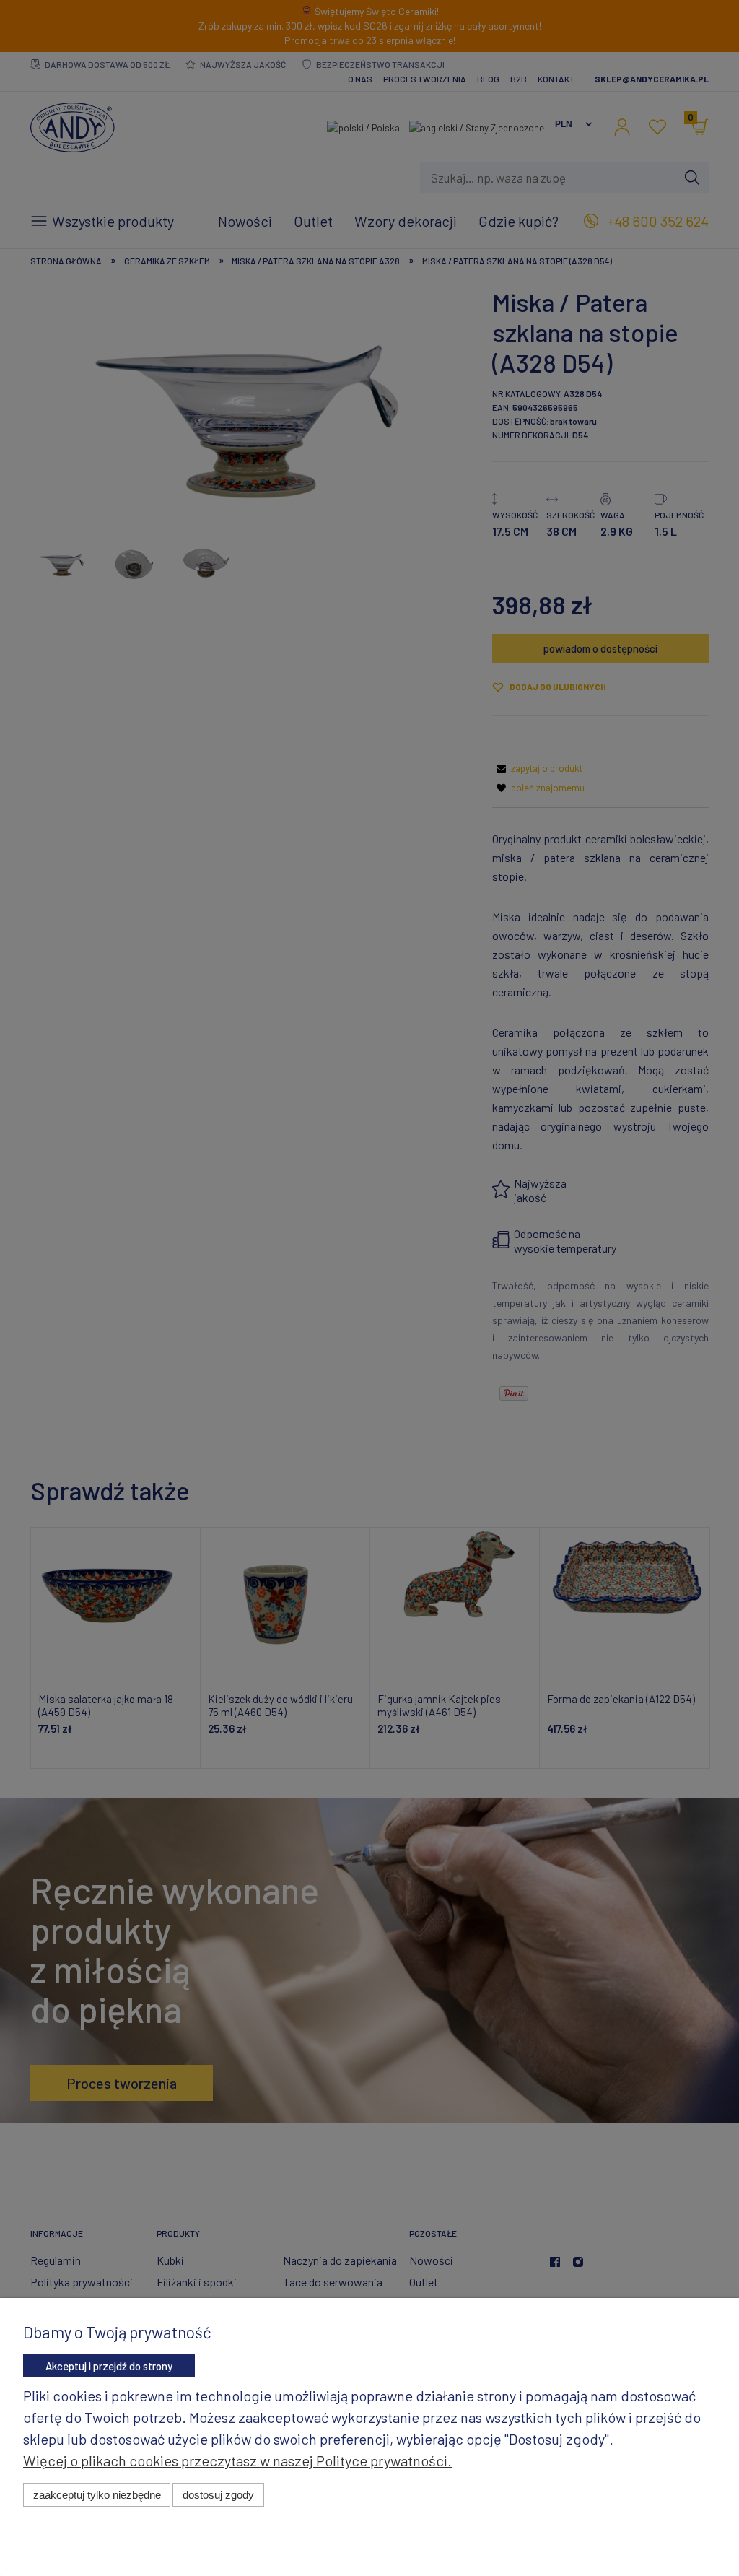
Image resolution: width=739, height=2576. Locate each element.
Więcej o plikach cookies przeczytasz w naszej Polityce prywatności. (237, 2460)
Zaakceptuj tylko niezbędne (97, 2495)
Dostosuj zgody (218, 2495)
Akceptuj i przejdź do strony (109, 2366)
